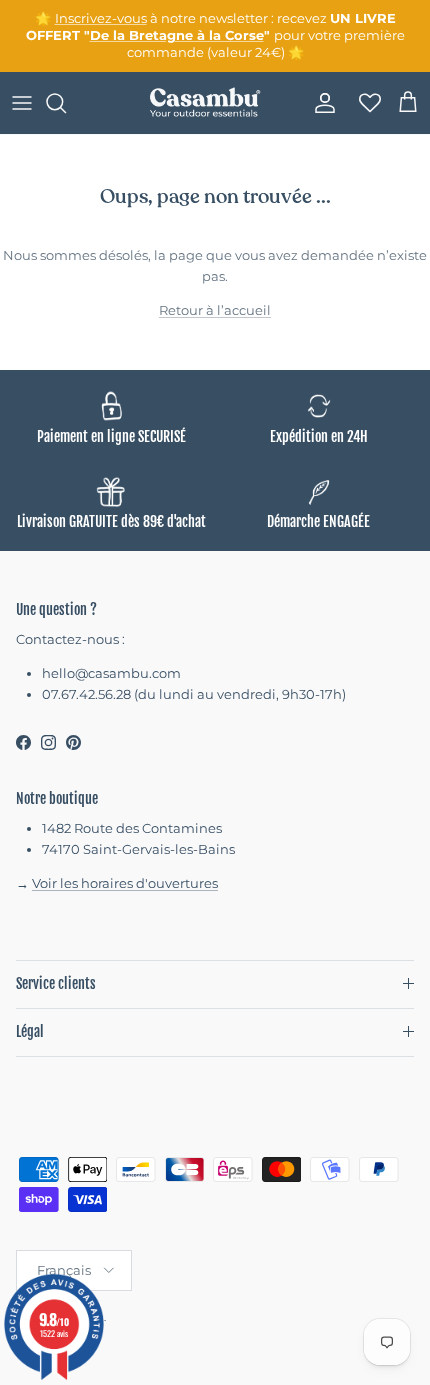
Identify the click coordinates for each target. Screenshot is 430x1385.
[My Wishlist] (364, 103)
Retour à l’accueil (215, 310)
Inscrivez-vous (101, 18)
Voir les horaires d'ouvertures (125, 883)
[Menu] (22, 103)
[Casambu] (205, 103)
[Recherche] (66, 103)
